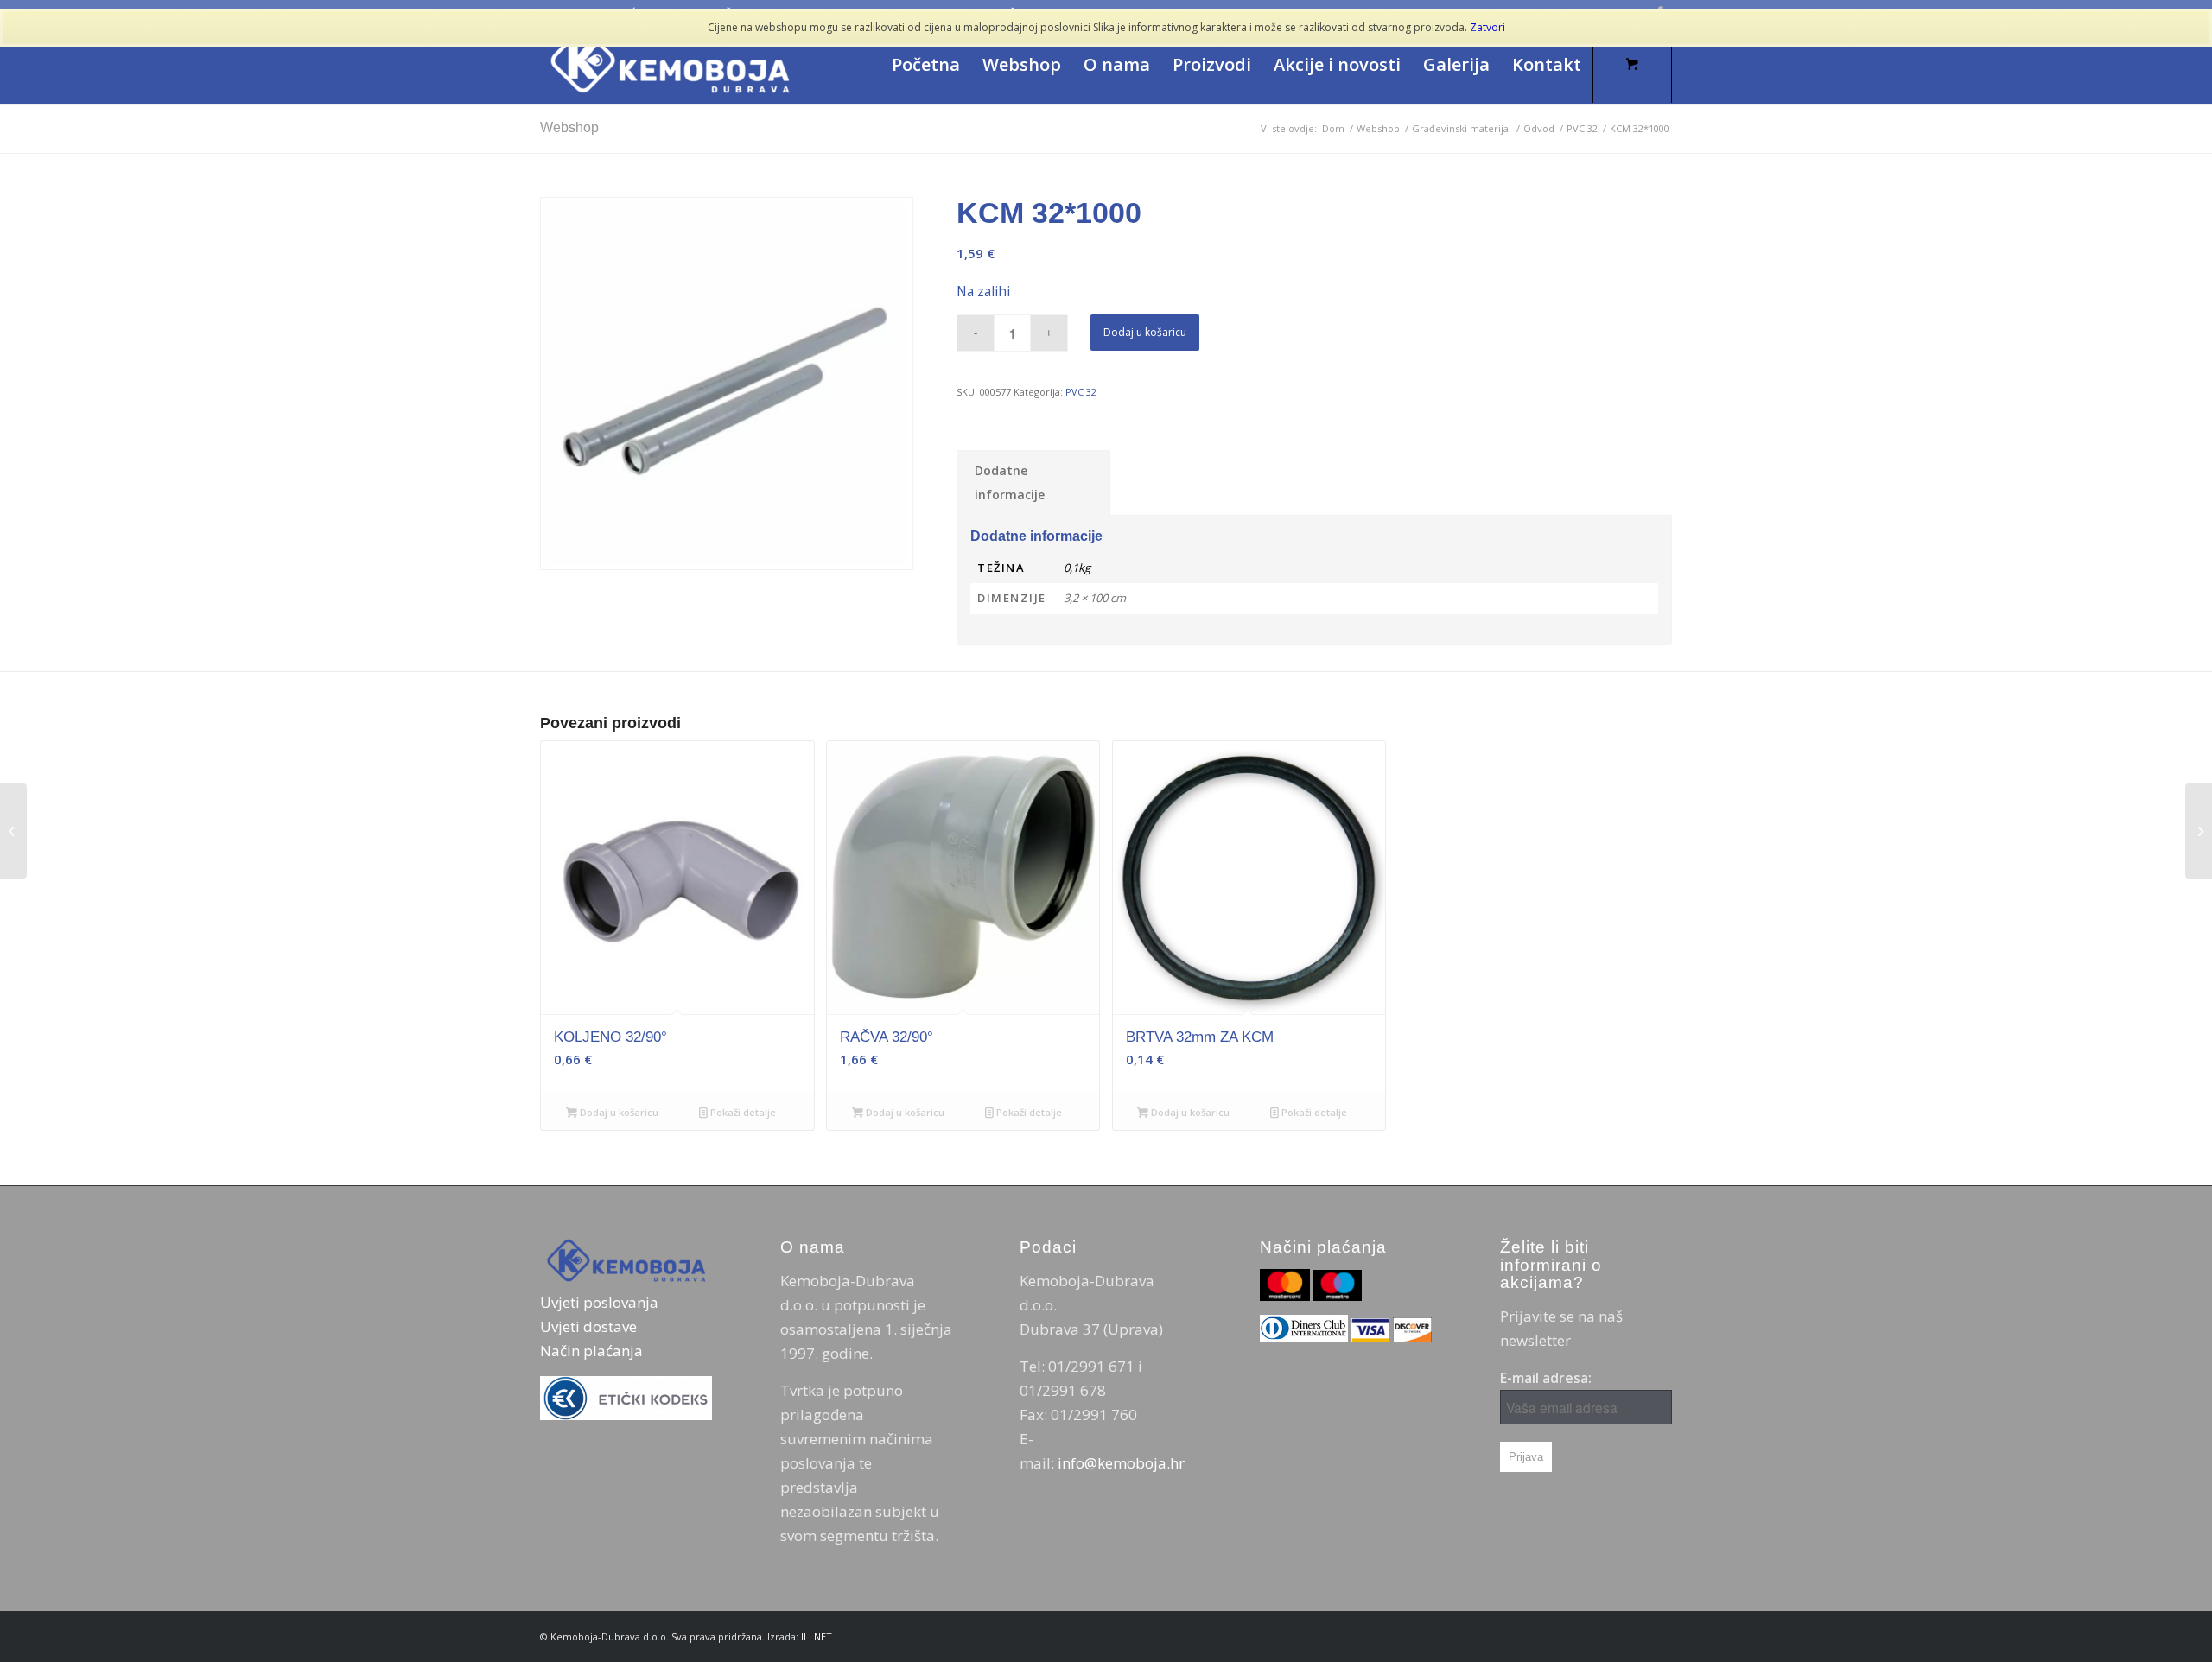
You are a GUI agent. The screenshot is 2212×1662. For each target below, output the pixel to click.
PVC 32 (1081, 392)
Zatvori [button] (1487, 27)
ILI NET (817, 1637)
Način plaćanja (591, 1351)
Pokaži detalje (742, 1112)
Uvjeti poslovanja (599, 1302)
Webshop (569, 127)
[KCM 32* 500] (13, 831)
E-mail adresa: (1546, 1378)
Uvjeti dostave (588, 1326)
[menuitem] (926, 65)
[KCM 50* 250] (2199, 831)
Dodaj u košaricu (1145, 332)
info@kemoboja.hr (1121, 1463)
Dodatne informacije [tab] (1010, 482)
